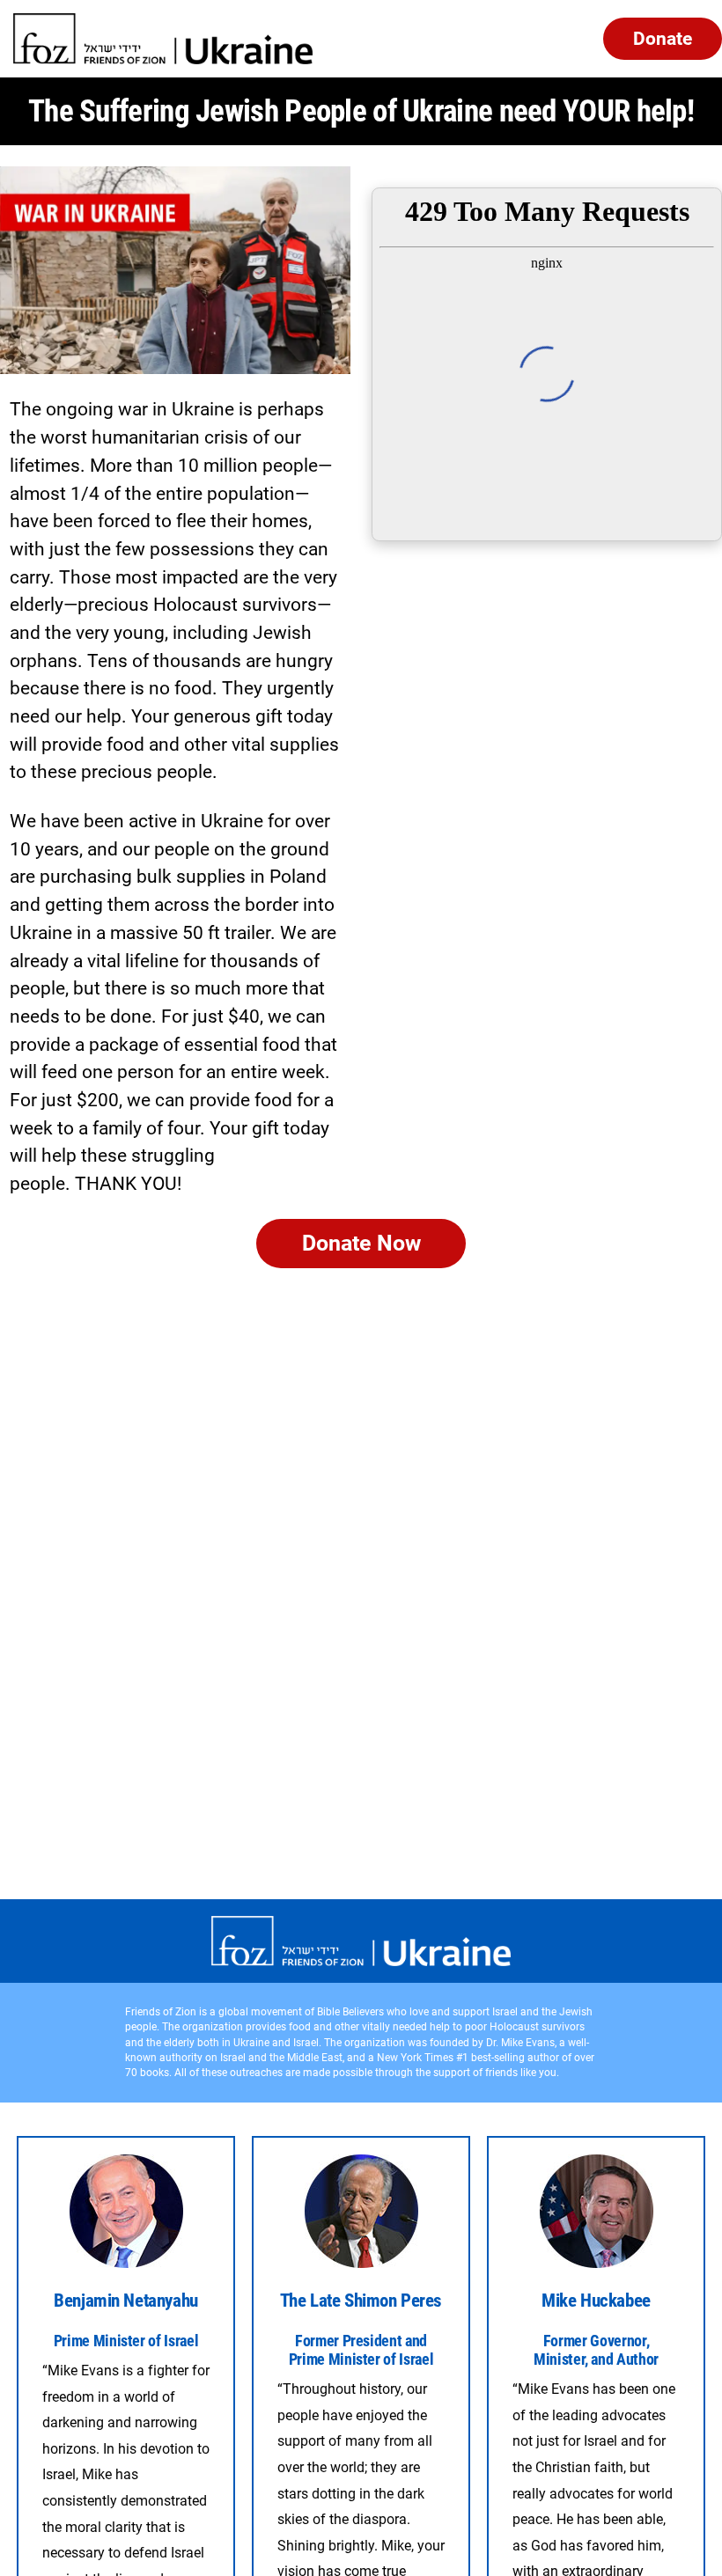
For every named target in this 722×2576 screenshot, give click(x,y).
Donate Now (361, 1243)
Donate (663, 38)
